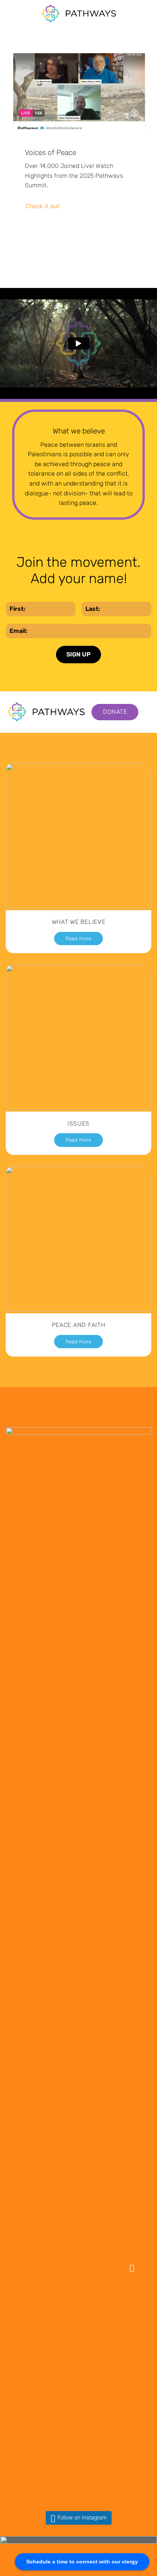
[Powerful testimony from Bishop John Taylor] (79, 2319)
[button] (10, 13)
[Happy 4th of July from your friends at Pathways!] (79, 2195)
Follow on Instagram (82, 2517)
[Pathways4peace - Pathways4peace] (78, 13)
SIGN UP (78, 654)
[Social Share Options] (22, 2126)
